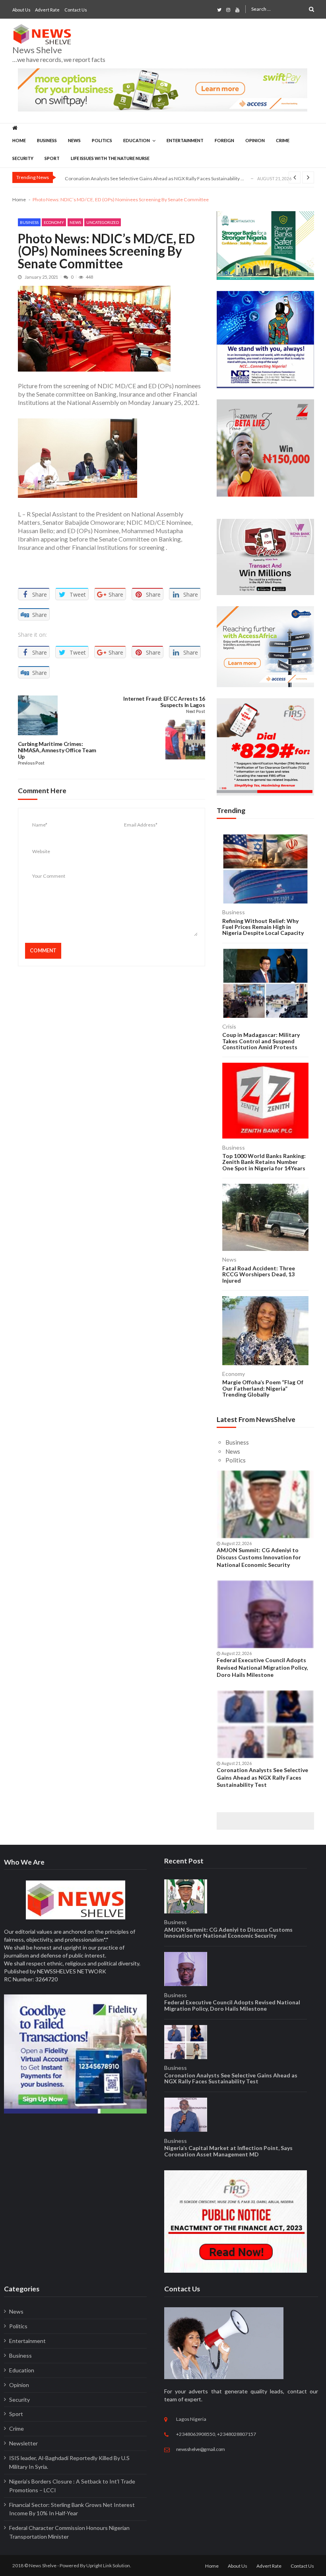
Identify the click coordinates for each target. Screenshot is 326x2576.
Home (19, 140)
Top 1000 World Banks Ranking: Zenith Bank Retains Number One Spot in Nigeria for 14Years (264, 1162)
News (74, 140)
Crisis (229, 1026)
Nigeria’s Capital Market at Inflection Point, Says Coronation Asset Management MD (228, 2151)
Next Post (195, 712)
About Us (21, 10)
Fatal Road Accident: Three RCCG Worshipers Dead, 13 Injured (259, 1274)
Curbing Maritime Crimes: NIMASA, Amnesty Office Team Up (57, 750)
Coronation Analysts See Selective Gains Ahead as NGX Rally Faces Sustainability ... (154, 178)
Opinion (255, 140)
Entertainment (185, 140)
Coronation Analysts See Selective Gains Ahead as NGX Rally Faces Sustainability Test (262, 1777)
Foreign (224, 140)
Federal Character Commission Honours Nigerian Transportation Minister (69, 2532)
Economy (54, 222)
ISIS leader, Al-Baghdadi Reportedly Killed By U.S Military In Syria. (69, 2462)
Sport (52, 158)
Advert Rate (47, 10)
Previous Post (31, 763)
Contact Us (76, 10)
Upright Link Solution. (109, 2565)
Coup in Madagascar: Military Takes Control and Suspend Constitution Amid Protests (261, 1041)
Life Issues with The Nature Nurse (110, 158)
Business (47, 140)
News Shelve (37, 50)
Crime (283, 140)
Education (137, 140)
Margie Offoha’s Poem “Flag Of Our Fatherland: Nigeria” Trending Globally (263, 1388)
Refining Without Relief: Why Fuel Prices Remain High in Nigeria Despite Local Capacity (263, 927)
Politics (102, 140)
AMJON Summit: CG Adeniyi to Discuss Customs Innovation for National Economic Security (259, 1557)
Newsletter (23, 2443)
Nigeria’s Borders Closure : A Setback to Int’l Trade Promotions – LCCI (72, 2486)
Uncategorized (103, 222)
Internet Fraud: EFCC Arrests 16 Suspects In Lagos (164, 702)
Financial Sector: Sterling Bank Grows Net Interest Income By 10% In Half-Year (72, 2509)
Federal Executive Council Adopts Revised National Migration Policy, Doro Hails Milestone (262, 1667)
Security (23, 158)
